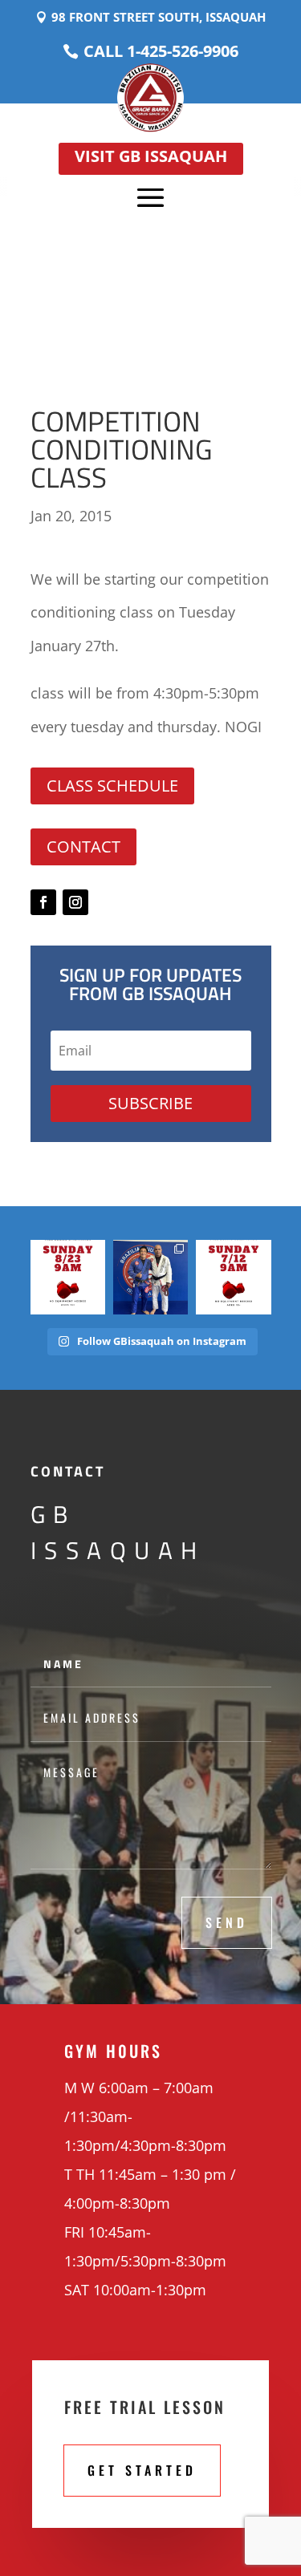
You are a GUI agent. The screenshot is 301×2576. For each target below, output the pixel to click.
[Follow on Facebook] (43, 902)
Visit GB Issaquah (151, 156)
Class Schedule (112, 786)
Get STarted (142, 2470)
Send (227, 1922)
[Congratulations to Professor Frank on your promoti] (150, 1277)
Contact (83, 847)
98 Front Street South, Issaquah (159, 17)
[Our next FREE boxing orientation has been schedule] (68, 1277)
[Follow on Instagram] (75, 902)
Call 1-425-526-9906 (161, 51)
